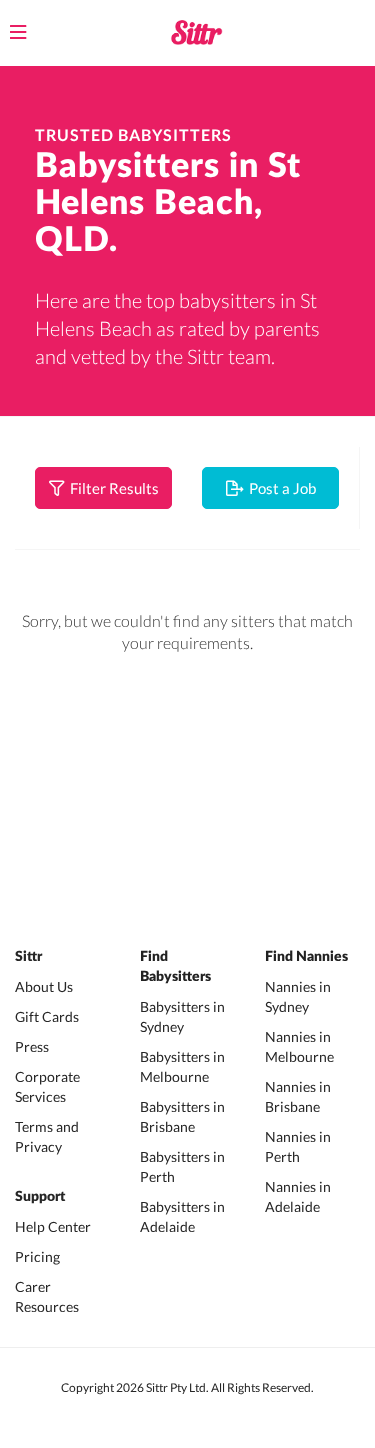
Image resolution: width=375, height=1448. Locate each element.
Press (32, 1046)
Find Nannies (306, 957)
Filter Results (111, 488)
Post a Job (279, 488)
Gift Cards (47, 1016)
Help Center (53, 1226)
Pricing (37, 1256)
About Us (44, 986)
